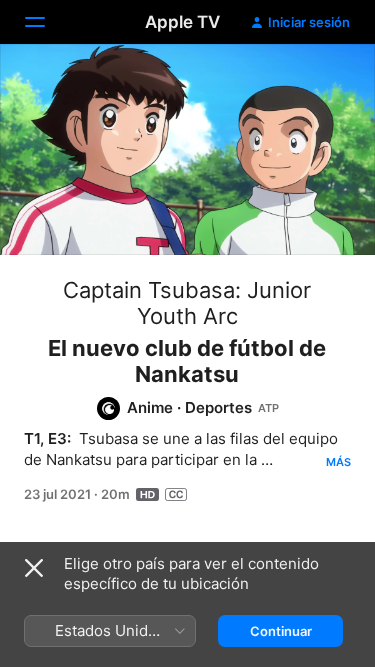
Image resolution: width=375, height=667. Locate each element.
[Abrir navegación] (47, 22)
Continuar (281, 631)
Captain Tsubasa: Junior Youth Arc (187, 303)
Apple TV (182, 22)
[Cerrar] (34, 568)
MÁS (338, 462)
